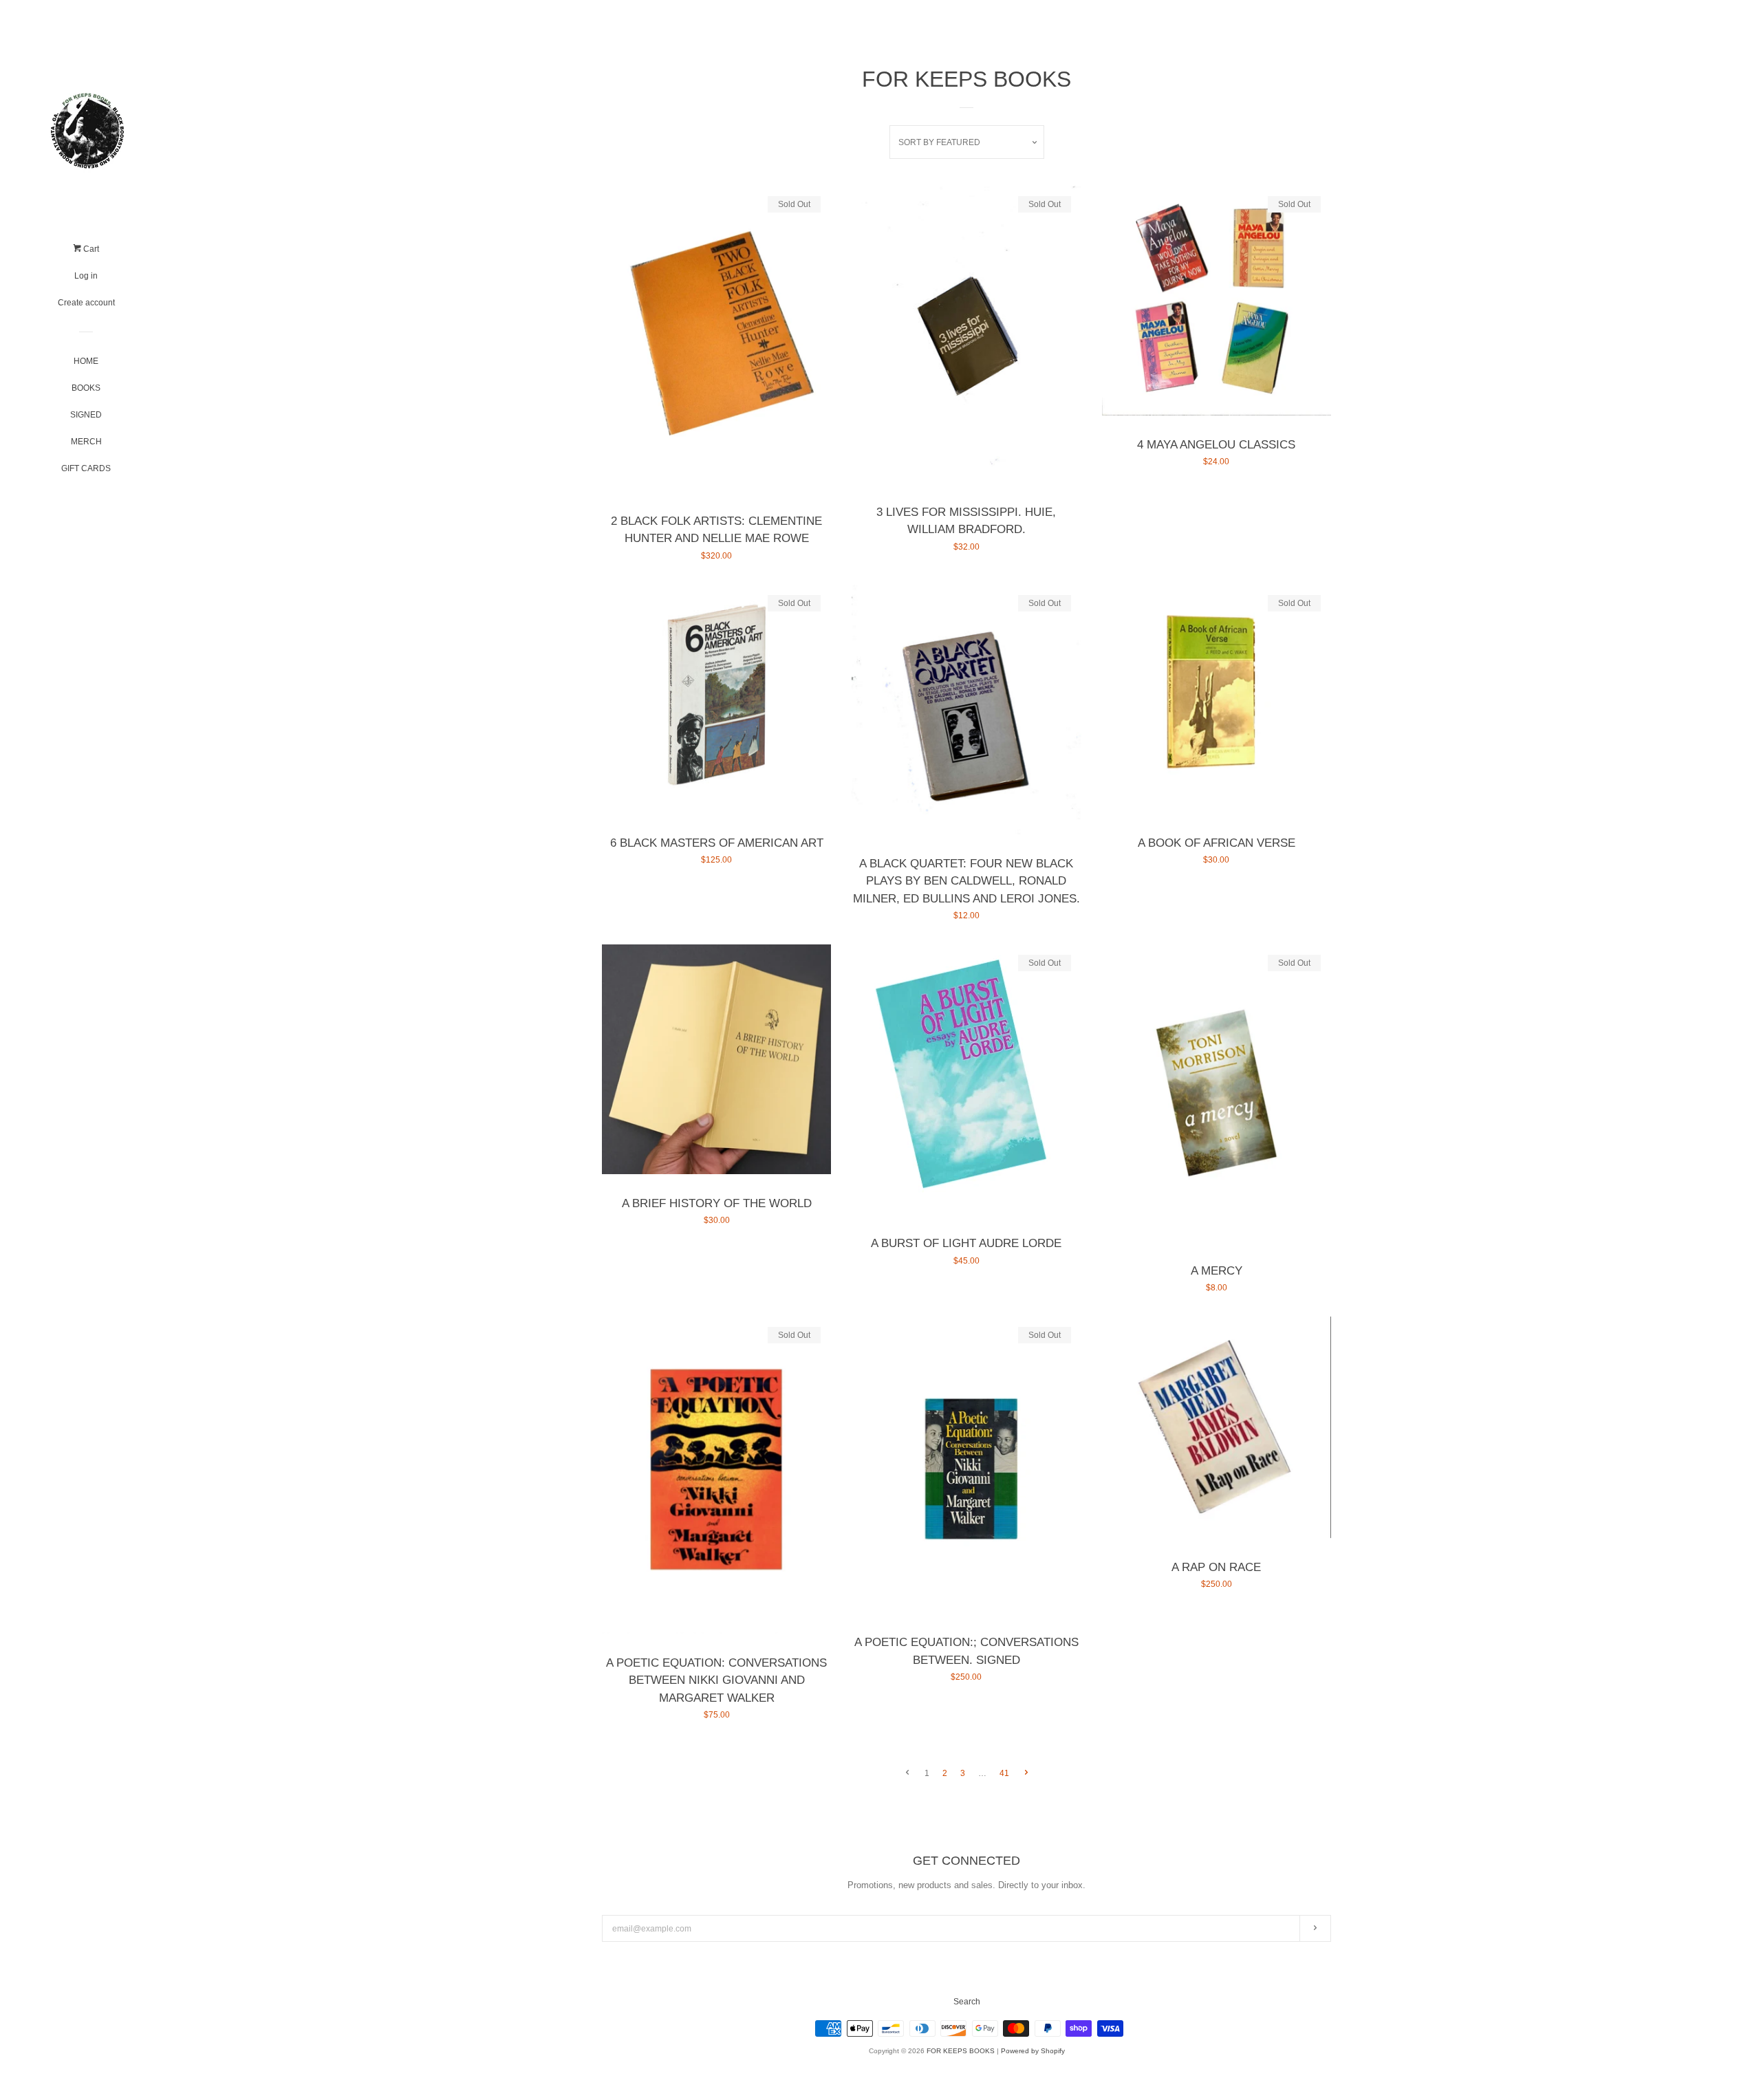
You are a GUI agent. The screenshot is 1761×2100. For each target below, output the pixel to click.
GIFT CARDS (86, 468)
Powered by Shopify (1033, 2051)
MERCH (86, 442)
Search (967, 2002)
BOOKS (86, 388)
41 (1004, 1773)
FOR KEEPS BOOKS (961, 2051)
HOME (86, 361)
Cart (90, 249)
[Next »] (1026, 1774)
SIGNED (86, 415)
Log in (86, 276)
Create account (86, 303)
